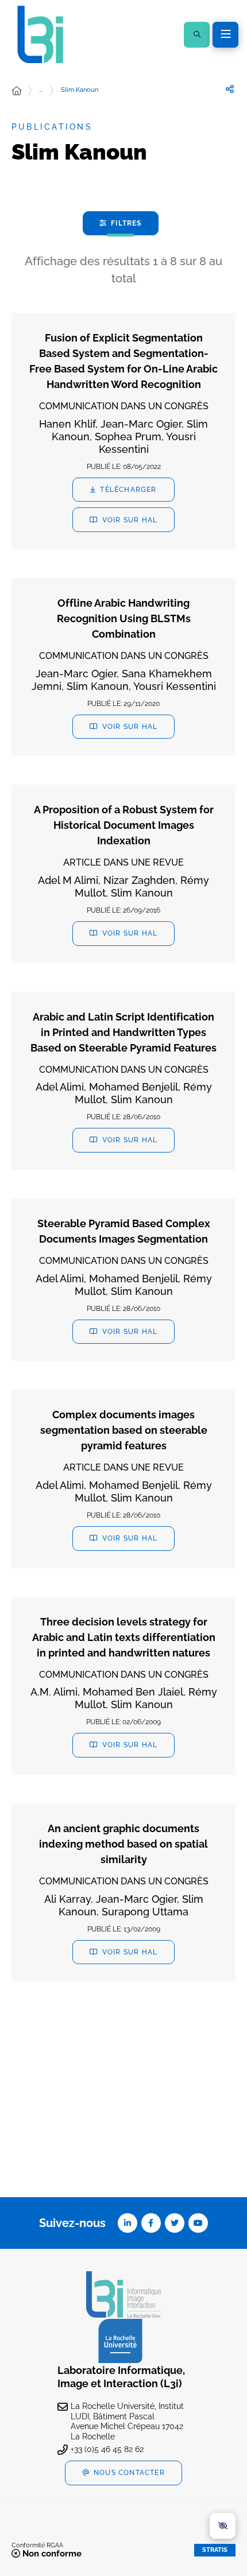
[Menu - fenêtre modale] (225, 35)
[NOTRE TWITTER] (175, 2223)
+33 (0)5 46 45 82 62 (107, 2449)
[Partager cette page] (230, 90)
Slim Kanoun (80, 90)
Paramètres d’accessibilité (223, 2526)
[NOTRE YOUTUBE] (198, 2223)
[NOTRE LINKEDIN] (128, 2223)
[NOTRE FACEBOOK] (151, 2223)
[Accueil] (17, 91)
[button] (197, 35)
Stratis (215, 2550)
